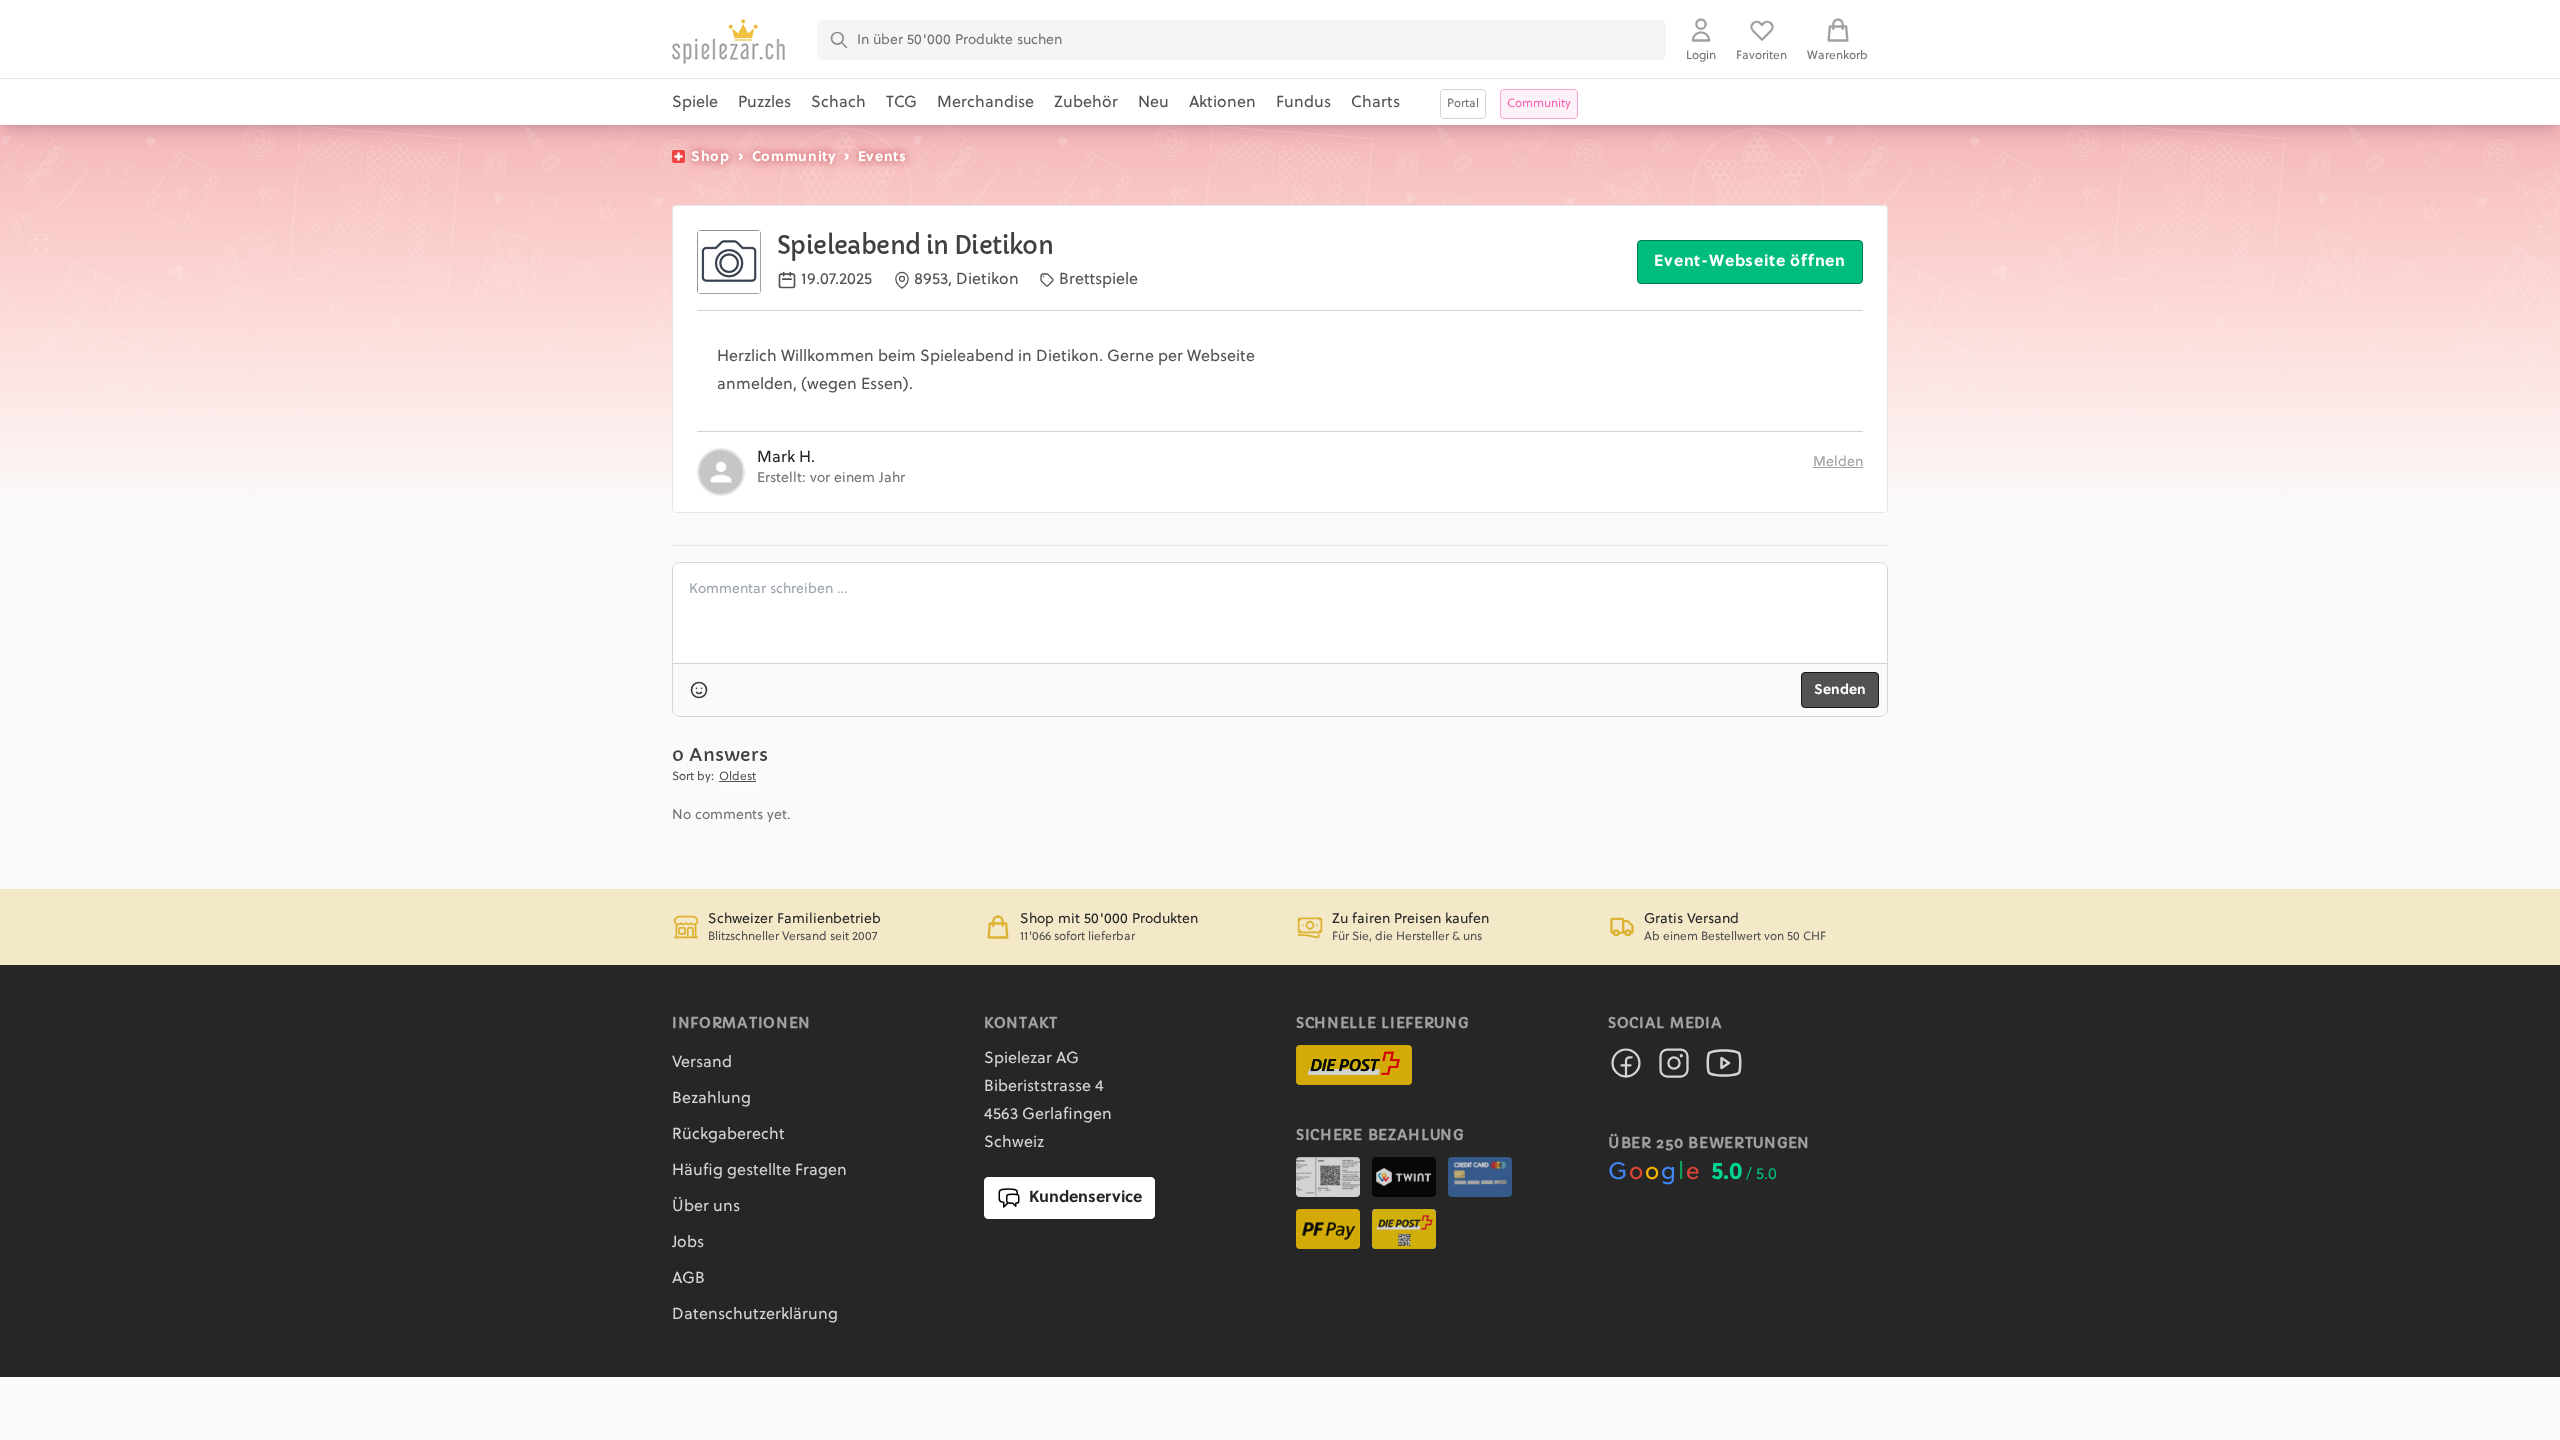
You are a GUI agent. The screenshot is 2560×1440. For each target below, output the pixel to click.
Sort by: (693, 777)
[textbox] (1280, 613)
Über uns (706, 1207)
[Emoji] (699, 690)
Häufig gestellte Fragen (759, 1171)
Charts (1375, 103)
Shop (710, 157)
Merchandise (985, 103)
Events (882, 157)
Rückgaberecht (728, 1135)
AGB (688, 1279)
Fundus (1303, 103)
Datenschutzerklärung (755, 1315)
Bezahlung (711, 1099)
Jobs (688, 1243)
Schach (838, 103)
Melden (1838, 462)
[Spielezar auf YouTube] (1724, 1069)
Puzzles (764, 103)
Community (794, 157)
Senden (1840, 690)
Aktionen (1222, 103)
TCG (901, 103)
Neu (1153, 103)
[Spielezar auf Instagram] (1674, 1069)
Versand (702, 1063)
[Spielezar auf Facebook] (1626, 1069)
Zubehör (1086, 103)
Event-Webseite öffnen (1750, 262)
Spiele (695, 103)
